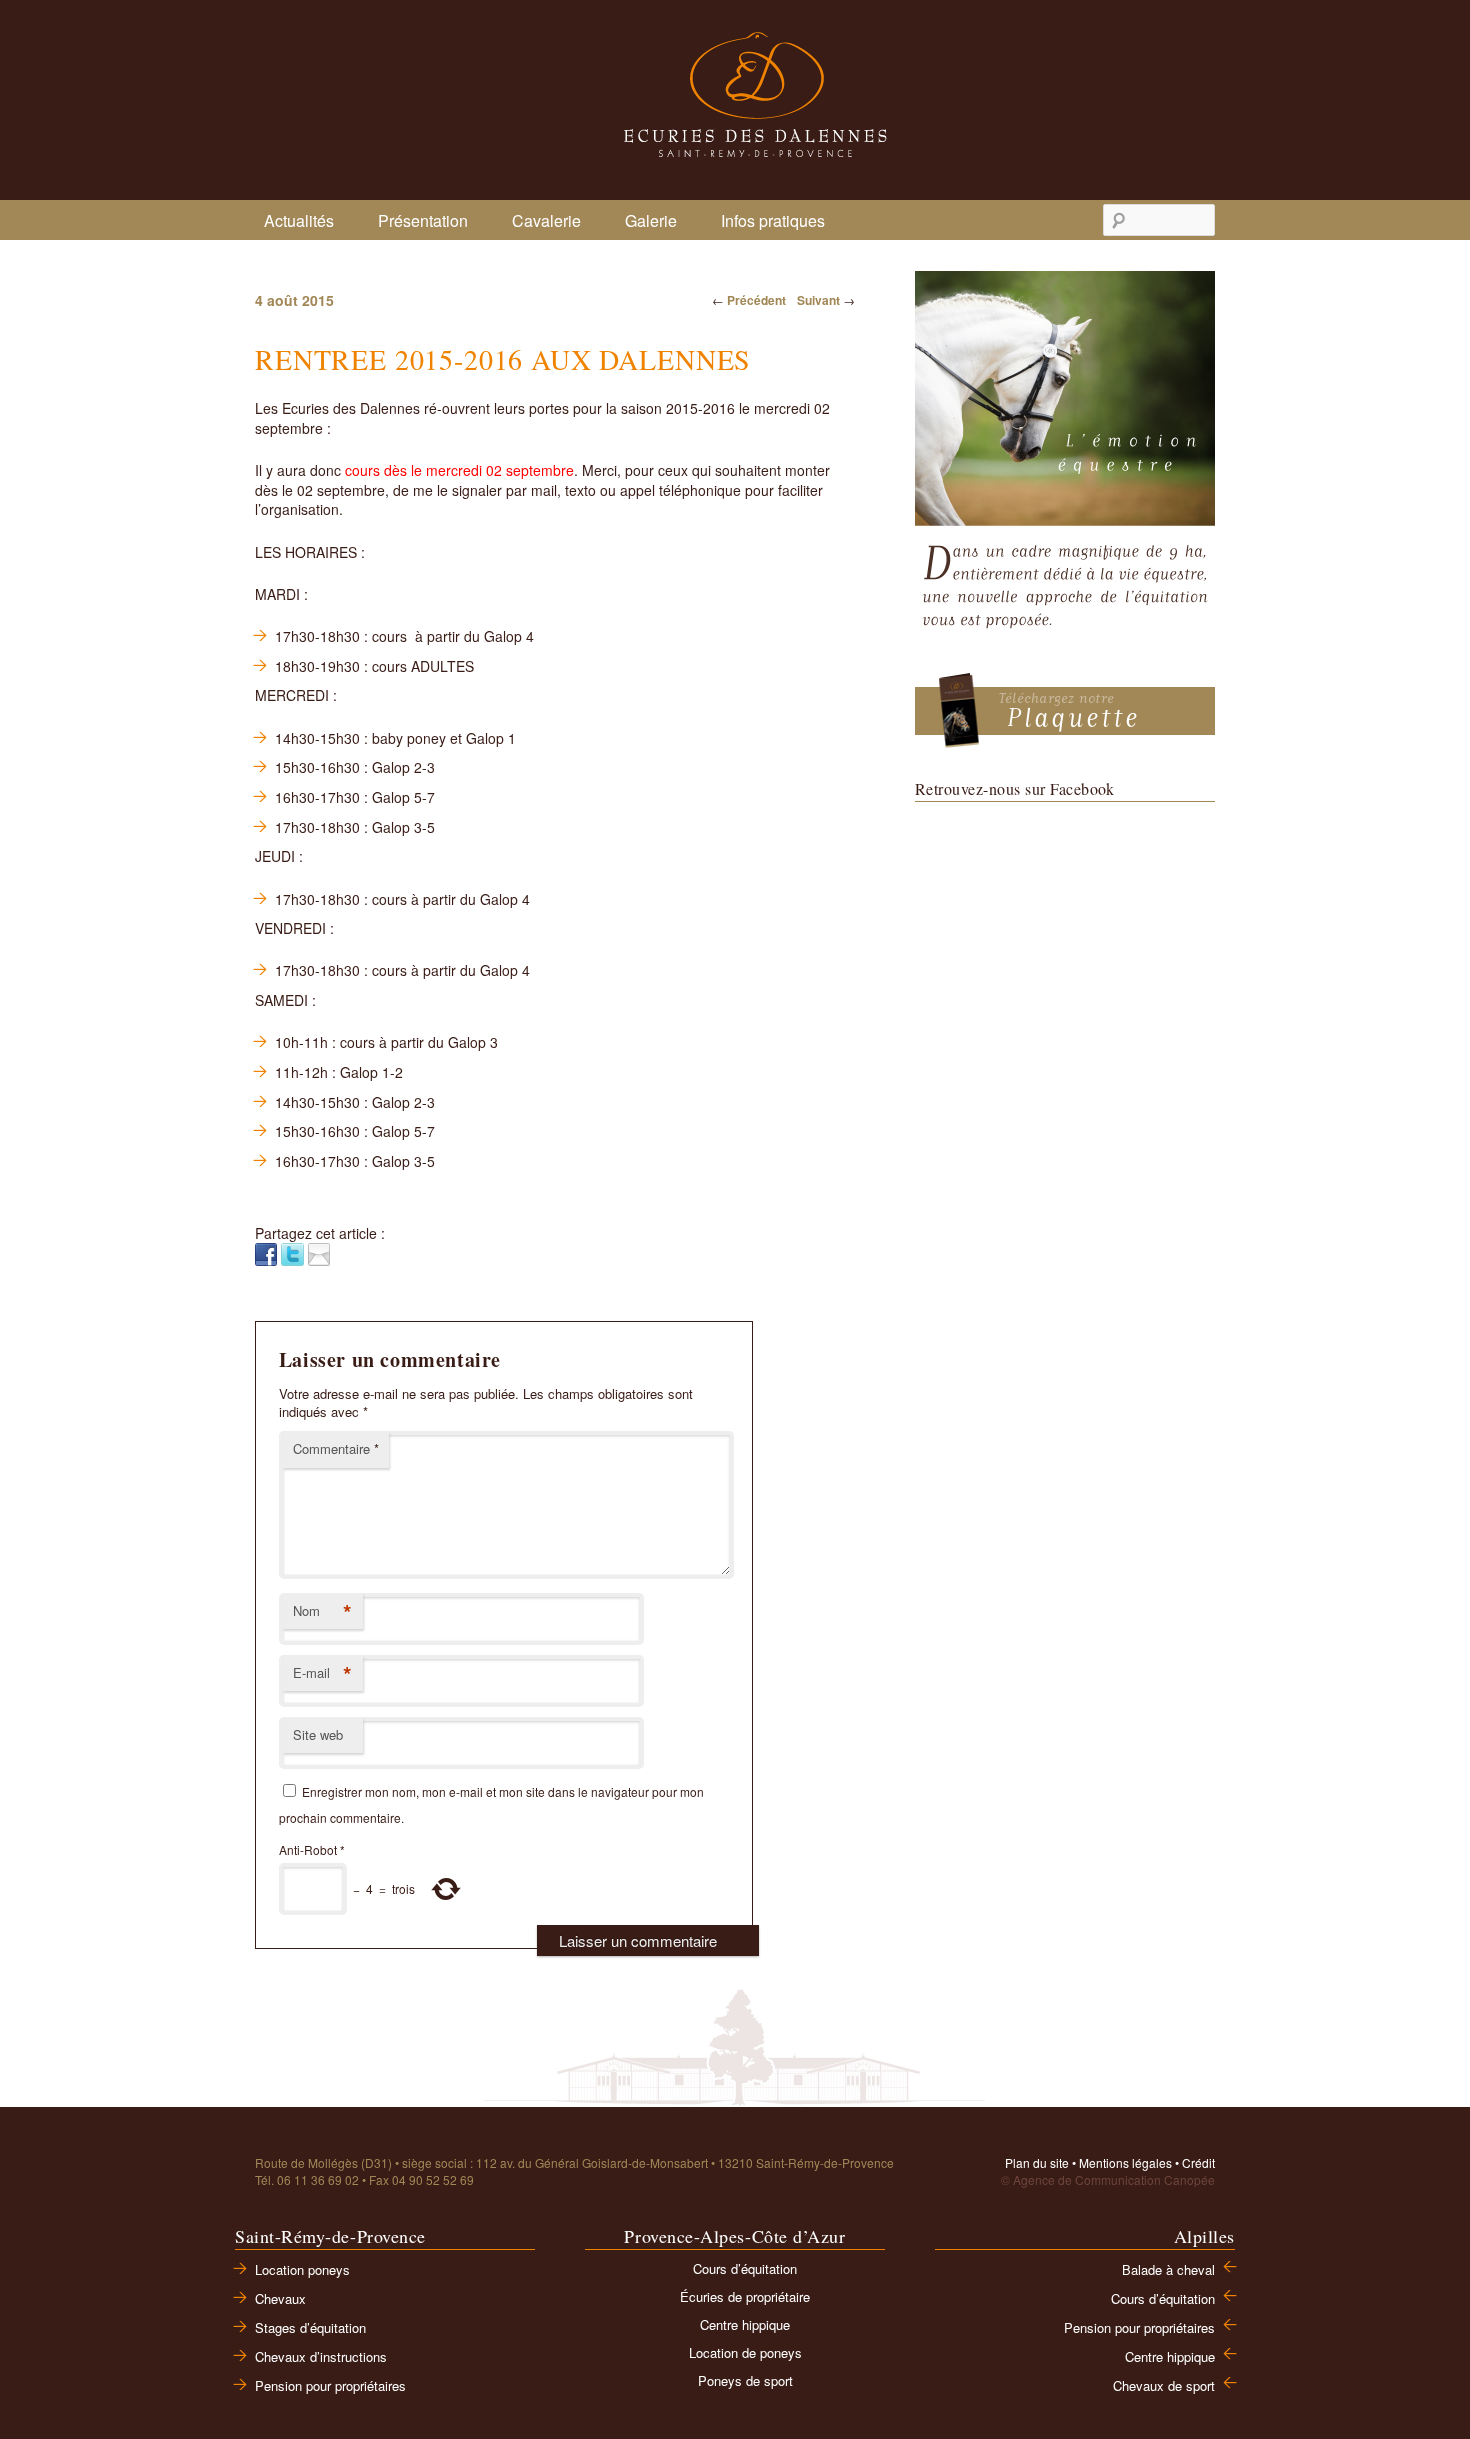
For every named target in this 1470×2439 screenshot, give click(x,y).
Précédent (749, 300)
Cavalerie (546, 220)
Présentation (423, 220)
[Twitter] (292, 1252)
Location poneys (302, 2269)
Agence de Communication (1087, 2179)
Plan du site (1037, 2162)
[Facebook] (266, 1252)
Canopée (1189, 2179)
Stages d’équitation (310, 2327)
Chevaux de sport (1164, 2385)
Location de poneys (745, 2352)
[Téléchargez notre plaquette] (1065, 710)
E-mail (322, 1674)
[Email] (319, 1252)
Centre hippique (745, 2324)
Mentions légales (1125, 2162)
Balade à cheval (1168, 2269)
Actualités (299, 220)
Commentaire (336, 1448)
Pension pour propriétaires (330, 2385)
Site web (318, 1734)
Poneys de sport (745, 2380)
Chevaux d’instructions (321, 2356)
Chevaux (280, 2298)
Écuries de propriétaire (745, 2296)
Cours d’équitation (745, 2268)
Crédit (1198, 2162)
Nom (322, 1612)
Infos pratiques (773, 220)
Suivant (826, 300)
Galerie (651, 220)
